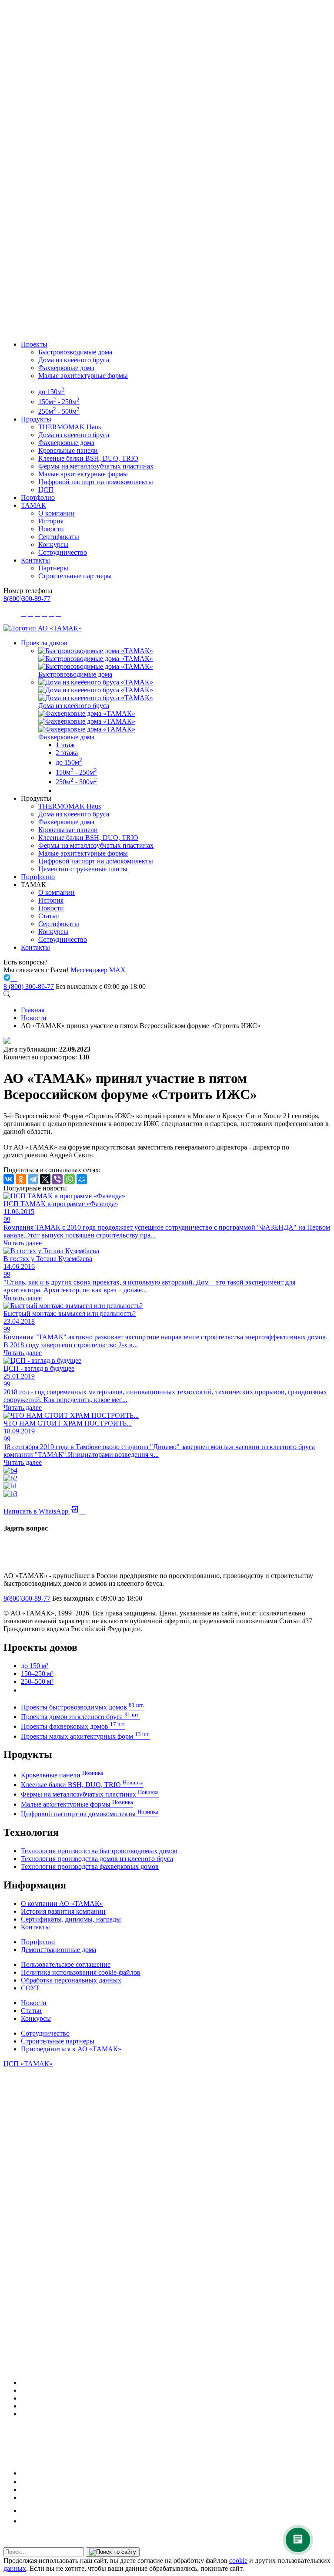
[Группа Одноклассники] (23, 2482)
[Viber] (57, 1179)
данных (15, 2568)
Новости (51, 529)
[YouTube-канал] (25, 2414)
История (51, 521)
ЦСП (46, 490)
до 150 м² (35, 1666)
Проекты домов (44, 643)
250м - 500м (59, 411)
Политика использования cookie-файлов (81, 1972)
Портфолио (38, 497)
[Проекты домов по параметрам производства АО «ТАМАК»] (59, 791)
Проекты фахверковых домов (73, 1726)
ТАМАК (33, 505)
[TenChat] (24, 2490)
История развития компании (63, 1911)
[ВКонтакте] (9, 1179)
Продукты (36, 419)
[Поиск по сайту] (113, 2552)
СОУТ (30, 1988)
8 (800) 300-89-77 (29, 986)
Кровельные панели (68, 450)
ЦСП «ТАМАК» (28, 2064)
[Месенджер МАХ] (176, 2382)
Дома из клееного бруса (74, 435)
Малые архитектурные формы (83, 376)
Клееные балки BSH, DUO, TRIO (88, 458)
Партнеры (53, 568)
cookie (238, 2561)
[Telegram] (33, 1179)
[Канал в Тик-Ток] (25, 2521)
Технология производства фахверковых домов (90, 1866)
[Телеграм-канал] (24, 2398)
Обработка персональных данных (71, 1980)
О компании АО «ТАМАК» (62, 1903)
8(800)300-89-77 (27, 598)
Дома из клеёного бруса (74, 360)
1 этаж (65, 745)
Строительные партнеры (75, 576)
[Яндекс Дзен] (24, 2497)
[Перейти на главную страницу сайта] (43, 628)
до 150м (52, 392)
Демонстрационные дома (58, 1950)
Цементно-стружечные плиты (83, 869)
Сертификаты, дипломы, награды (71, 1919)
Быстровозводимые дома (75, 352)
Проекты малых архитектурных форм (85, 1736)
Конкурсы (53, 545)
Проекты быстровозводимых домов (82, 1707)
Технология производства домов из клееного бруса (97, 1859)
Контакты (35, 560)
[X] (45, 1179)
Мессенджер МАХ (98, 970)
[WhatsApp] (70, 1179)
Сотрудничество (63, 552)
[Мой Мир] (82, 1179)
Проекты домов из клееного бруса (80, 1717)
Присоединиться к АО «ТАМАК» (71, 2049)
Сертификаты (59, 537)
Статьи (49, 916)
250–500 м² (37, 1681)
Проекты (34, 344)
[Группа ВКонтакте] (24, 2390)
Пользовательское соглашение (66, 1964)
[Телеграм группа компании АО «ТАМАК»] (8, 979)
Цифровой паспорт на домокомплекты (96, 482)
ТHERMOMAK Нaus (70, 427)
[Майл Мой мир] (27, 2510)
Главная (33, 1010)
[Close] (6, 2546)
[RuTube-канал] (50, 2473)
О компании (57, 513)
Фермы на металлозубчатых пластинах (96, 466)
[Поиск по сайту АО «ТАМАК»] (7, 995)
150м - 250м (59, 402)
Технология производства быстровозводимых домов (99, 1851)
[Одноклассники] (21, 1179)
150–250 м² (37, 1674)
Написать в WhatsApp (45, 1511)
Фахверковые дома (66, 368)
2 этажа (67, 753)
